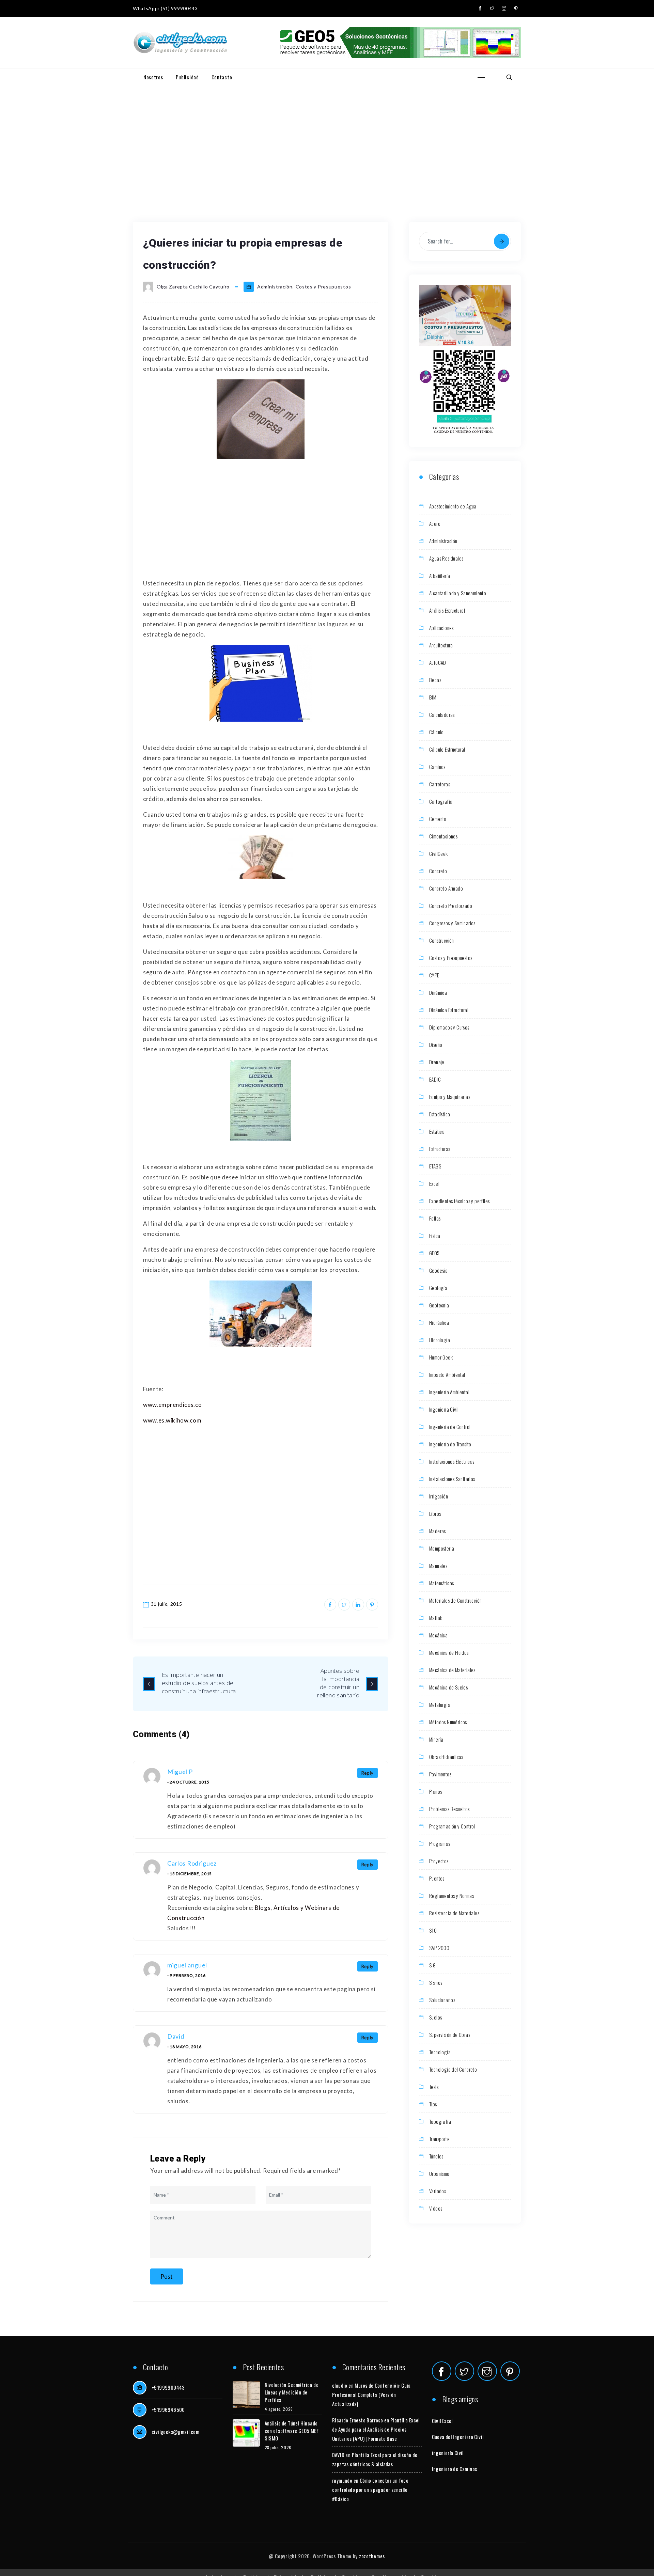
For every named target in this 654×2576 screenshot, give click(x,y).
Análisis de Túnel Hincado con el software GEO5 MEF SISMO (292, 2431)
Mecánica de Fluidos (449, 1652)
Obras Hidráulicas (446, 1757)
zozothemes (372, 2556)
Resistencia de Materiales (454, 1913)
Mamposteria (442, 1548)
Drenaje (437, 1062)
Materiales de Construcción (455, 1600)
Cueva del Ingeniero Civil (458, 2437)
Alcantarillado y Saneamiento (458, 593)
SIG (432, 1965)
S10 (433, 1930)
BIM (433, 697)
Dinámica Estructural (449, 1010)
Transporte (439, 2139)
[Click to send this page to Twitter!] (344, 1605)
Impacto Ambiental (447, 1375)
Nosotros (153, 77)
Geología (438, 1288)
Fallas (435, 1218)
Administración (275, 287)
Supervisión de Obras (450, 2035)
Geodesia (438, 1270)
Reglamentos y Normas (451, 1896)
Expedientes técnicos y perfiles (459, 1201)
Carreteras (440, 784)
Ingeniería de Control (450, 1427)
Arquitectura (441, 645)
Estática (437, 1131)
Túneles (436, 2156)
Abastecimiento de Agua (453, 506)
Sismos (436, 1982)
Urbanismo (439, 2173)
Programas (440, 1843)
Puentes (437, 1878)
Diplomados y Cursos (449, 1027)
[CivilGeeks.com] (180, 43)
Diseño (436, 1044)
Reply (368, 1773)
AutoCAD (438, 662)
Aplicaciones (441, 628)
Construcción (442, 940)
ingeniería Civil (448, 2453)
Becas (435, 680)
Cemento (438, 819)
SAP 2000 (439, 1948)
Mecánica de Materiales (452, 1670)
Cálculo (437, 732)
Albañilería (440, 576)
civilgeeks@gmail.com (175, 2432)
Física (435, 1236)
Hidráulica (439, 1322)
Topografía (440, 2121)
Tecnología (440, 2052)
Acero (435, 523)
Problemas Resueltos (449, 1809)
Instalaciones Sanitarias (452, 1479)
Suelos (435, 2017)
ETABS (435, 1166)
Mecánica (438, 1635)
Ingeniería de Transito (450, 1444)
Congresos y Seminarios (452, 923)
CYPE (434, 975)
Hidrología (440, 1340)
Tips (433, 2104)
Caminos (437, 767)
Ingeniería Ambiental (449, 1392)
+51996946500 (168, 2409)
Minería (436, 1739)
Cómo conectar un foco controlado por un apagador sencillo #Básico (370, 2489)
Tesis (434, 2087)
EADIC (435, 1079)
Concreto (438, 871)
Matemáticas (441, 1583)
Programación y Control (452, 1826)
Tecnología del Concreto (453, 2069)
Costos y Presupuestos (323, 287)
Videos (436, 2208)
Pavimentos (440, 1774)
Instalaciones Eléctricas (452, 1461)
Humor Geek (441, 1357)
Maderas (438, 1531)
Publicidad (187, 77)
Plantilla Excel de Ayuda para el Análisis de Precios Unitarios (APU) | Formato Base (376, 2429)
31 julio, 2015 (167, 1604)
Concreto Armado (446, 888)
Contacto (222, 77)
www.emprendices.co (173, 1405)
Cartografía (441, 801)
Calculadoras (442, 714)
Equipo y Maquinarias (450, 1097)
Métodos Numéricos (448, 1722)
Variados (438, 2191)
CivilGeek (439, 853)
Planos (435, 1791)
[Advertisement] (327, 137)
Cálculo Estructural (447, 749)
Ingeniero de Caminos (455, 2469)
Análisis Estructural (447, 610)
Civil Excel (442, 2421)
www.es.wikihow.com (172, 1420)
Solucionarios (442, 2000)
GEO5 (434, 1253)
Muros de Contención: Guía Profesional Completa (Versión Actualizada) (371, 2394)
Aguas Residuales (446, 558)
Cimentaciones (443, 836)
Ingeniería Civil (444, 1409)
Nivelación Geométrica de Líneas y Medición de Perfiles (292, 2392)
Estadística (440, 1114)
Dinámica (438, 992)
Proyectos (439, 1861)
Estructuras (440, 1149)
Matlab (436, 1618)
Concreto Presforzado (451, 906)
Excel (434, 1183)
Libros (435, 1513)
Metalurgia (440, 1705)
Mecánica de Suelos (448, 1687)
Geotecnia (439, 1305)
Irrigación (439, 1496)
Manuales (438, 1566)
